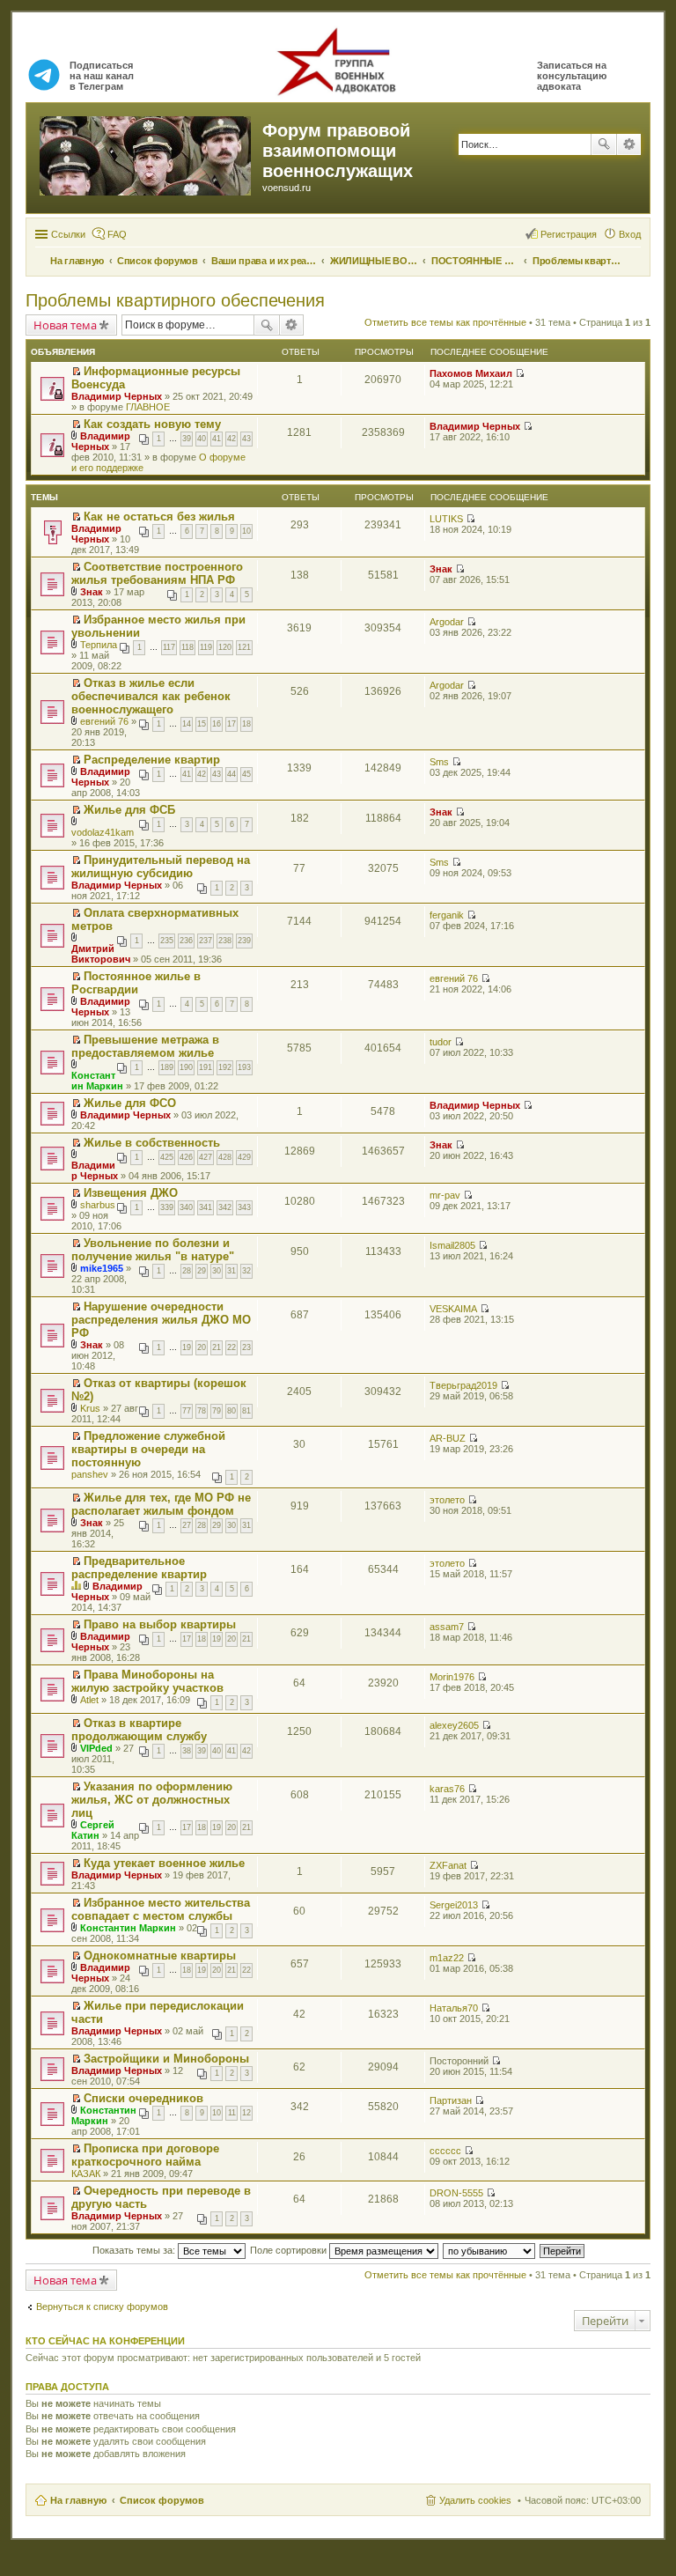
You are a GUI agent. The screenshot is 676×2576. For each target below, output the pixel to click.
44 (231, 774)
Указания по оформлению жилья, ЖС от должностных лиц (152, 1800)
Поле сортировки (290, 2250)
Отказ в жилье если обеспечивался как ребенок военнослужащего (151, 696)
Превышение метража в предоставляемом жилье (145, 1046)
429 (244, 1157)
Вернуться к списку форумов (102, 2307)
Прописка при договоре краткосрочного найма (145, 2155)
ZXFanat (448, 1865)
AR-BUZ (448, 1438)
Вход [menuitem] (630, 234)
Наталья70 (454, 2008)
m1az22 (447, 1958)
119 (206, 647)
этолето (447, 1500)
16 (217, 724)
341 (206, 1207)
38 (187, 1751)
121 (244, 647)
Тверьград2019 (463, 1385)
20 (202, 1347)
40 (202, 439)
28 (187, 1271)
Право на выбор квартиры (160, 1624)
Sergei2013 (454, 1905)
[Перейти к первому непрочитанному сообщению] (76, 372)
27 (187, 1525)
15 (202, 724)
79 (217, 1411)
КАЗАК (86, 2174)
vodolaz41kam (103, 832)
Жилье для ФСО (130, 1103)
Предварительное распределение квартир (139, 1568)
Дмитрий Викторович (101, 954)
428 (225, 1157)
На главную (78, 2500)
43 (246, 439)
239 (244, 941)
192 (225, 1067)
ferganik (447, 915)
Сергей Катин (93, 1830)
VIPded (96, 1748)
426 (186, 1157)
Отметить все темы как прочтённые (445, 322)
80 (231, 1411)
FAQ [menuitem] (117, 234)
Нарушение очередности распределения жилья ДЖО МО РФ (161, 1320)
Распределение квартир (152, 760)
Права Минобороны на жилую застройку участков (147, 1681)
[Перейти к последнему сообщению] (520, 373)
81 (246, 1411)
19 (187, 1347)
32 (246, 1271)
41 (217, 439)
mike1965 (102, 1268)
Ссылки (68, 234)
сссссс (445, 2151)
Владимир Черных (117, 396)
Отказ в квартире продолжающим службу (139, 1730)
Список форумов (162, 2500)
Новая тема (65, 325)
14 (187, 724)
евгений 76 (104, 721)
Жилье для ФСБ (129, 810)
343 (244, 1207)
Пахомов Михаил (471, 373)
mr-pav (445, 1195)
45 (246, 774)
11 (232, 2113)
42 (231, 439)
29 (202, 1271)
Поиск (604, 144)
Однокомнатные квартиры (160, 1956)
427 (206, 1157)
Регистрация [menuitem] (569, 234)
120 (225, 647)
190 (186, 1067)
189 (167, 1067)
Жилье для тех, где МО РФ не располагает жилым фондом (161, 1504)
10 (246, 531)
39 (187, 439)
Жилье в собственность (152, 1143)
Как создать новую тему (152, 424)
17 (231, 724)
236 (186, 941)
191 (206, 1067)
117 (169, 647)
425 (167, 1157)
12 (246, 2113)
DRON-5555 (456, 2193)
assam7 (447, 1627)
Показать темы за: (135, 2250)
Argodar (447, 622)
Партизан (451, 2100)
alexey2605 (454, 1725)
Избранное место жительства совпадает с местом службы (161, 1909)
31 (231, 1271)
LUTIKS (446, 519)
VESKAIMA (453, 1309)
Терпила (99, 645)
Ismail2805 (452, 1245)
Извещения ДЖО (131, 1193)
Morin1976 (452, 1677)
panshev (90, 1474)
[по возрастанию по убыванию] (490, 2250)
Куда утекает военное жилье (164, 1863)
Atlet (89, 1700)
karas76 (447, 1789)
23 (246, 1347)
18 (246, 724)
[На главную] (147, 152)
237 (206, 941)
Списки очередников (143, 2098)
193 (244, 1067)
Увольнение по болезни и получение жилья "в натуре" (153, 1250)
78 (202, 1411)
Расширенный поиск (629, 144)
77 (187, 1411)
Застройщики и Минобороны (166, 2059)
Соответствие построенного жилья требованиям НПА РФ (157, 573)
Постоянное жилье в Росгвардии (136, 983)
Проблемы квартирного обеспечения (175, 300)
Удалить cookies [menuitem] (475, 2500)
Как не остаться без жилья (159, 517)
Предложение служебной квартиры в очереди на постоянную (148, 1449)
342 (225, 1207)
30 (217, 1271)
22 (231, 1347)
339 (167, 1207)
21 (217, 1347)
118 (187, 647)
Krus (90, 1408)
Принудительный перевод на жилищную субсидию (161, 867)
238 (225, 941)
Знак (92, 592)
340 (186, 1207)
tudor (441, 1042)
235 (167, 941)
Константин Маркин (97, 1081)
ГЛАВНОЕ (148, 407)
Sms (439, 762)
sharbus (98, 1205)
